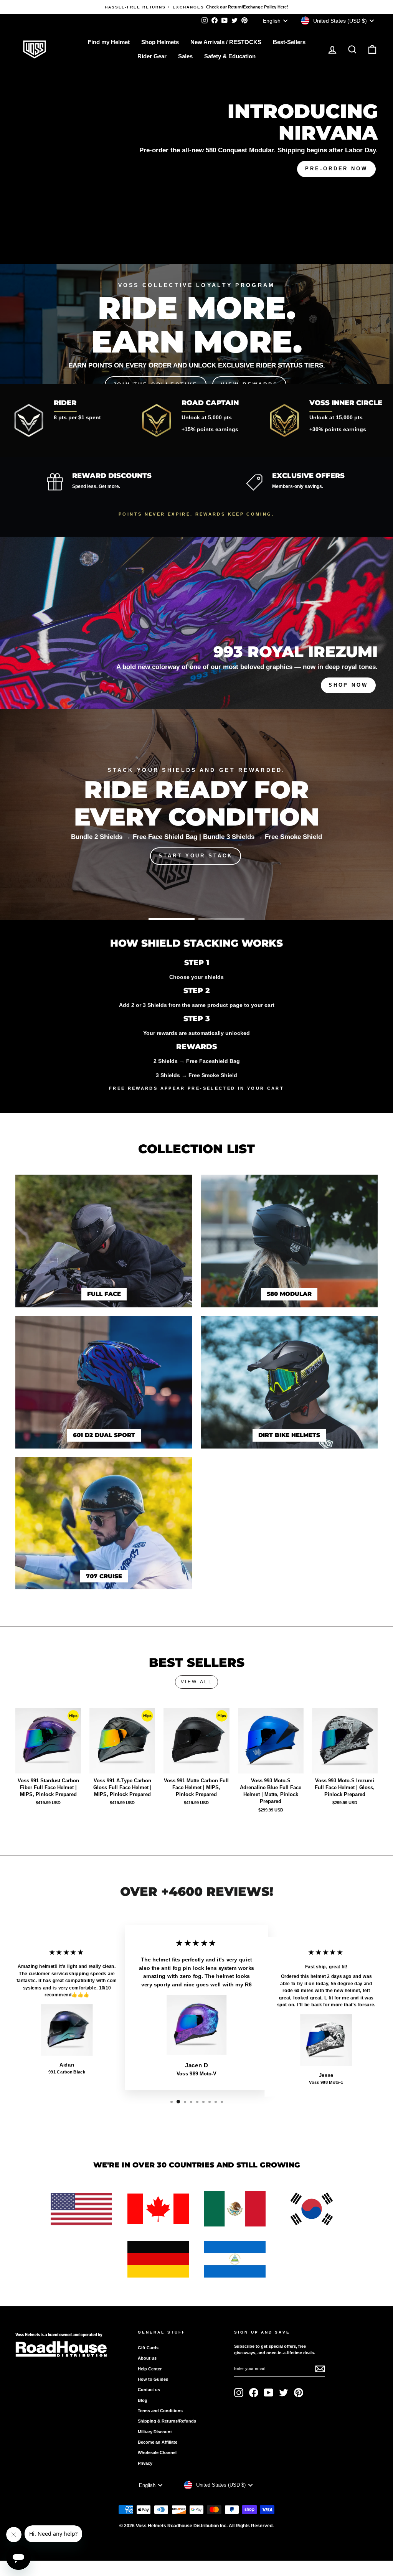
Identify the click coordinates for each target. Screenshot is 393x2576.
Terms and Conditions (160, 2411)
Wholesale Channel (157, 2452)
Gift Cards (148, 2348)
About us (147, 2358)
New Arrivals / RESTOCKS (226, 42)
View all (197, 1682)
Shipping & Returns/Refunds (167, 2421)
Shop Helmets (160, 42)
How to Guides (153, 2379)
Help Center (150, 2369)
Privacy (145, 2463)
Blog (143, 2400)
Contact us (149, 2390)
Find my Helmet (109, 42)
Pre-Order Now (336, 169)
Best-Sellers (289, 42)
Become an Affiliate (158, 2442)
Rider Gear (152, 56)
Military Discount (155, 2432)
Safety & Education (230, 56)
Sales (185, 56)
